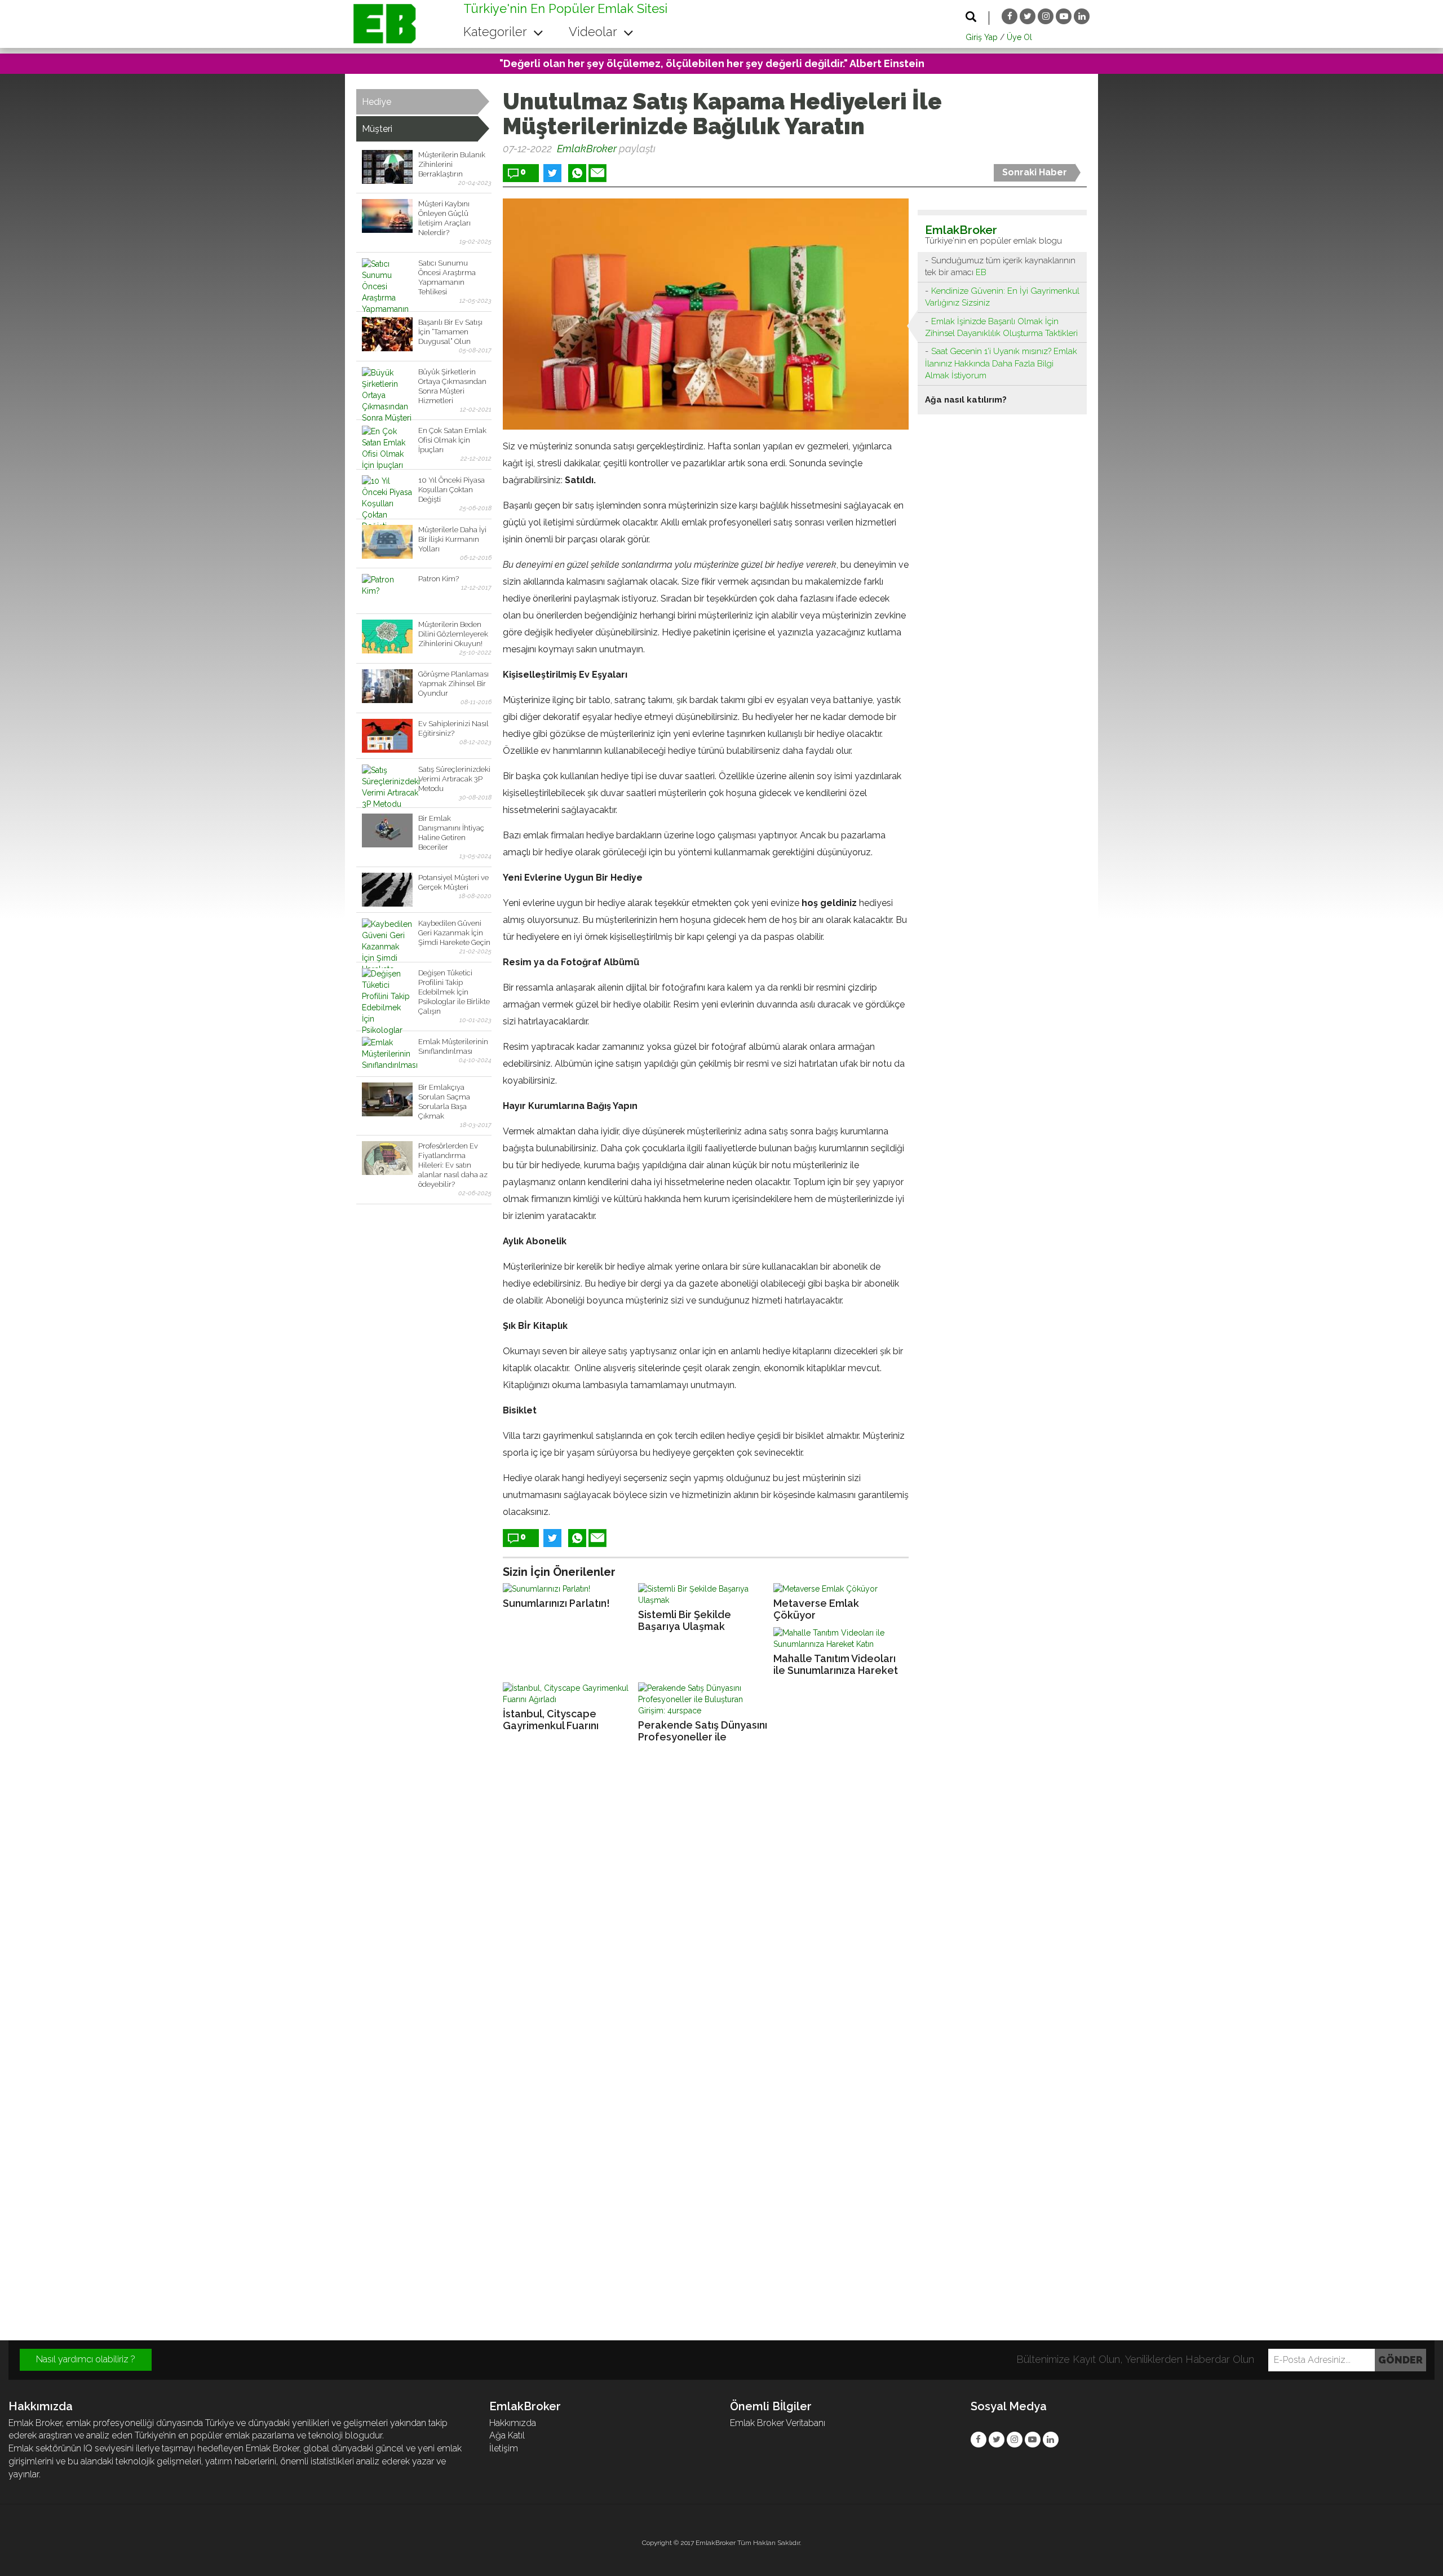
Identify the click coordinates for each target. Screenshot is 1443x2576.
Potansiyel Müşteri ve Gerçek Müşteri (453, 882)
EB (981, 272)
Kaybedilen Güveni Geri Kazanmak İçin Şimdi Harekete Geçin (454, 933)
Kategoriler (497, 32)
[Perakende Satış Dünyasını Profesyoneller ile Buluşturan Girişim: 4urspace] (703, 1699)
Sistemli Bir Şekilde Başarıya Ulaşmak (685, 1620)
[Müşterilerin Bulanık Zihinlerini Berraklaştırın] (387, 167)
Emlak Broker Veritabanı (778, 2423)
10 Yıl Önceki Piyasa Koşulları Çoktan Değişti (452, 490)
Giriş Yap (982, 37)
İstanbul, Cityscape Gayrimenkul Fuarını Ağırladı (551, 1720)
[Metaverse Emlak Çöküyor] (838, 1589)
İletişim (504, 2448)
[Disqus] (721, 1905)
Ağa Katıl (507, 2435)
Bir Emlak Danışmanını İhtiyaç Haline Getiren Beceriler (451, 833)
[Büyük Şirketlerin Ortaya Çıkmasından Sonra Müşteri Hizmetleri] (387, 384)
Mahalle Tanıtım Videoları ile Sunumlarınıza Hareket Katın (836, 1665)
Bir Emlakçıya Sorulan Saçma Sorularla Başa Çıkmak (444, 1102)
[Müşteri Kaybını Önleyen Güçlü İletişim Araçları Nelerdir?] (387, 216)
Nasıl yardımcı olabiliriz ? (86, 2359)
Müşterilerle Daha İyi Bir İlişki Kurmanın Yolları (452, 539)
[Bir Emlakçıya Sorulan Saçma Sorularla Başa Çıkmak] (387, 1099)
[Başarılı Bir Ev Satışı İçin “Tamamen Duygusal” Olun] (387, 334)
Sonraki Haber (1035, 172)
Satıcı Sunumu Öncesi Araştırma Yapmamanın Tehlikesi (447, 277)
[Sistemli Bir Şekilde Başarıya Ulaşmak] (703, 1594)
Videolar (594, 32)
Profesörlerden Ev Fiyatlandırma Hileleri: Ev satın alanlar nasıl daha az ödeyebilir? (453, 1165)
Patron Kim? (439, 579)
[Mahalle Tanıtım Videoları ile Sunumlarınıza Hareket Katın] (838, 1638)
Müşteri (377, 129)
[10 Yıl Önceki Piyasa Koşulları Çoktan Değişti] (387, 492)
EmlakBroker (587, 149)
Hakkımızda (513, 2423)
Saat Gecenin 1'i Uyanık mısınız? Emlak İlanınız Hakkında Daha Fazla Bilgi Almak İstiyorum (1001, 363)
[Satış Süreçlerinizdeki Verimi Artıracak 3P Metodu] (387, 781)
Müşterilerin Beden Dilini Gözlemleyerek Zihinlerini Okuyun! (453, 634)
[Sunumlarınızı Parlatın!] (568, 1589)
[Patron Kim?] (387, 591)
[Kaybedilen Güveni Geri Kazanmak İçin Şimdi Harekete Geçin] (387, 935)
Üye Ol (1019, 37)
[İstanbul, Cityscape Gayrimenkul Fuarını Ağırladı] (568, 1694)
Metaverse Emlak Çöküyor (816, 1609)
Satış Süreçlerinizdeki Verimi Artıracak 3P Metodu (454, 779)
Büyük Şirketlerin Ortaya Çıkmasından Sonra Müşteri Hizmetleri (452, 386)
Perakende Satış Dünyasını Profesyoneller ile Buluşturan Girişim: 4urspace (703, 1731)
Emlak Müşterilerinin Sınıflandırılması (453, 1046)
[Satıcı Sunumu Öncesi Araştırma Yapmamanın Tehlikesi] (387, 275)
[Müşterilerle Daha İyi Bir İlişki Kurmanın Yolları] (387, 542)
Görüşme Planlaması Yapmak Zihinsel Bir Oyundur (453, 684)
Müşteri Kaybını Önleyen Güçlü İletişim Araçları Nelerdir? (444, 218)
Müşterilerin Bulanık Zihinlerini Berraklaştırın (452, 164)
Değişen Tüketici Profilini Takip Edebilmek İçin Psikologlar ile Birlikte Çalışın (454, 992)
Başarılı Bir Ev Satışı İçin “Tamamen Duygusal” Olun (450, 332)
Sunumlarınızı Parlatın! (556, 1603)
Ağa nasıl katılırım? (966, 400)
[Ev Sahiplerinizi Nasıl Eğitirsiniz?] (387, 736)
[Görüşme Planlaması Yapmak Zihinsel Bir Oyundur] (387, 686)
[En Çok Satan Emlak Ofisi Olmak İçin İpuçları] (387, 443)
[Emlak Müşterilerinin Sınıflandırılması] (387, 1054)
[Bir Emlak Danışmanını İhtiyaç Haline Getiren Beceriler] (387, 830)
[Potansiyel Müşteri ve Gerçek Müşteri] (387, 890)
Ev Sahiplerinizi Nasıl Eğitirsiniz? (453, 728)
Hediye (377, 102)
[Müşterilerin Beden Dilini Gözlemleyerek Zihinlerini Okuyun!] (387, 637)
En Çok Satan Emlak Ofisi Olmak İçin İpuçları (452, 440)
